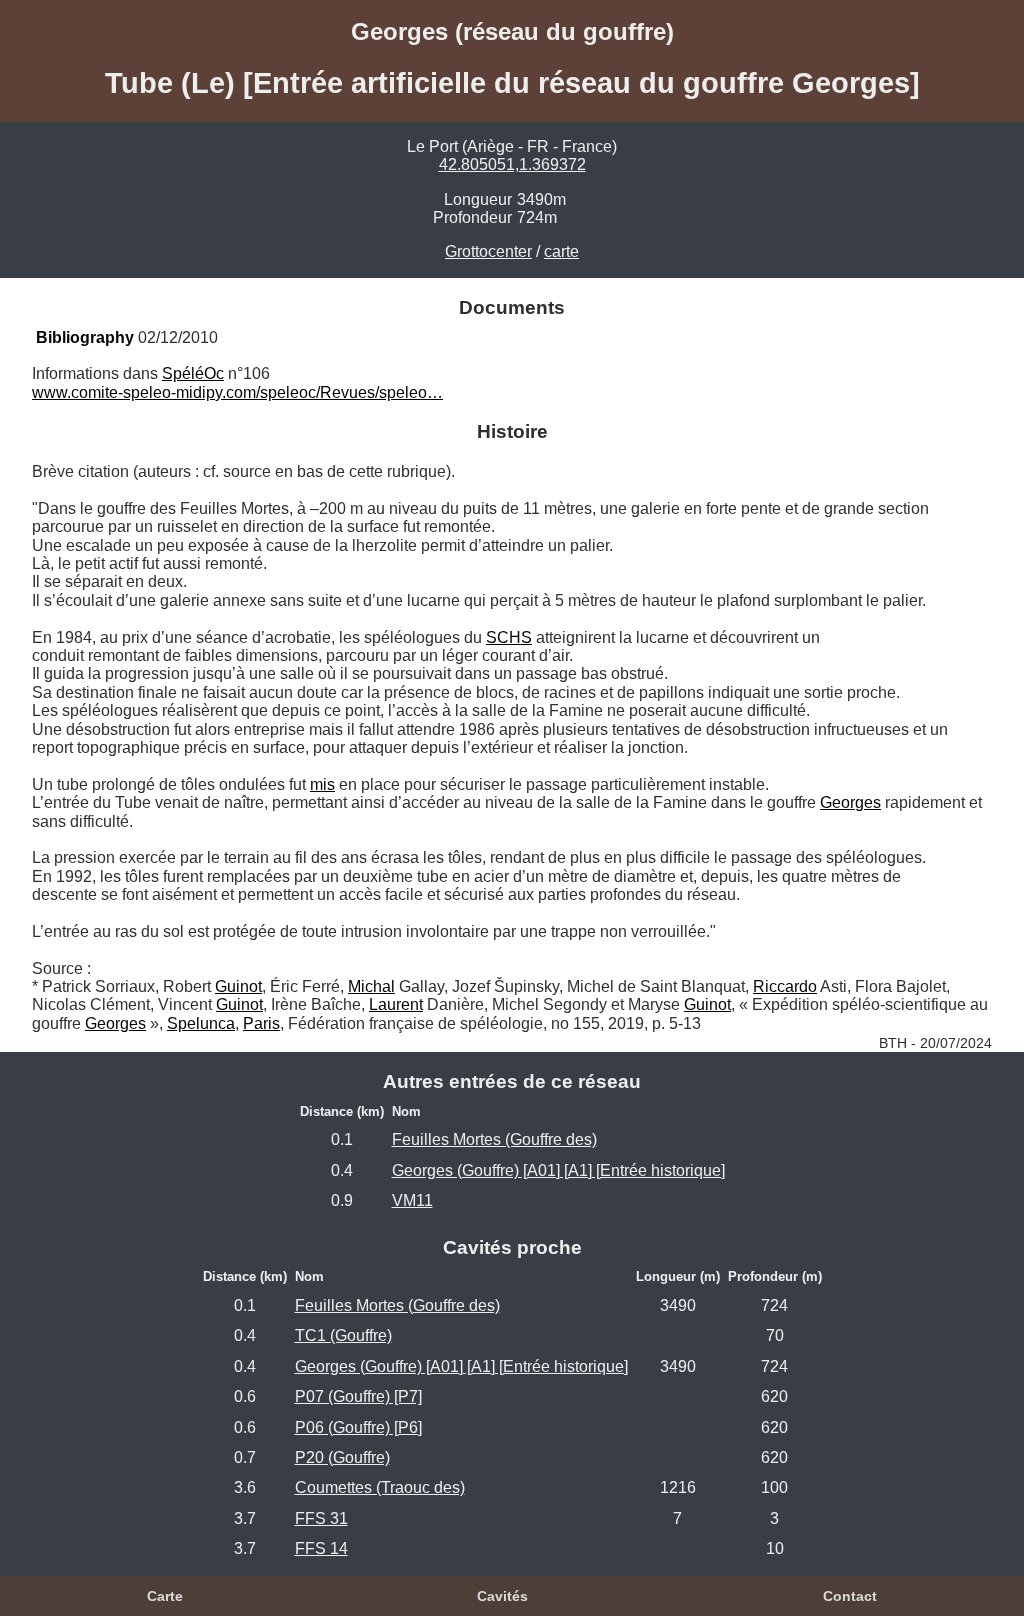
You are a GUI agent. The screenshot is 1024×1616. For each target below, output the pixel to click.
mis (322, 784)
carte (561, 251)
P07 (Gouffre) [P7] (358, 1396)
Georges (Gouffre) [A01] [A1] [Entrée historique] (558, 1170)
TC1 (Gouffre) (343, 1335)
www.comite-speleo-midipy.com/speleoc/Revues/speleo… (237, 392)
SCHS (509, 637)
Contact (850, 1596)
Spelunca (201, 1023)
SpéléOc (193, 373)
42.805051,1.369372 (512, 164)
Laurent (396, 1004)
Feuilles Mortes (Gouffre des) (494, 1139)
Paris (261, 1023)
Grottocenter (488, 251)
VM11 (412, 1200)
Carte (165, 1596)
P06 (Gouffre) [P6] (358, 1427)
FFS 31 (321, 1518)
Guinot (238, 986)
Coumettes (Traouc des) (380, 1487)
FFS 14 (321, 1548)
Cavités (502, 1596)
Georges (850, 802)
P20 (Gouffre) (342, 1457)
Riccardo (785, 986)
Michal (371, 986)
